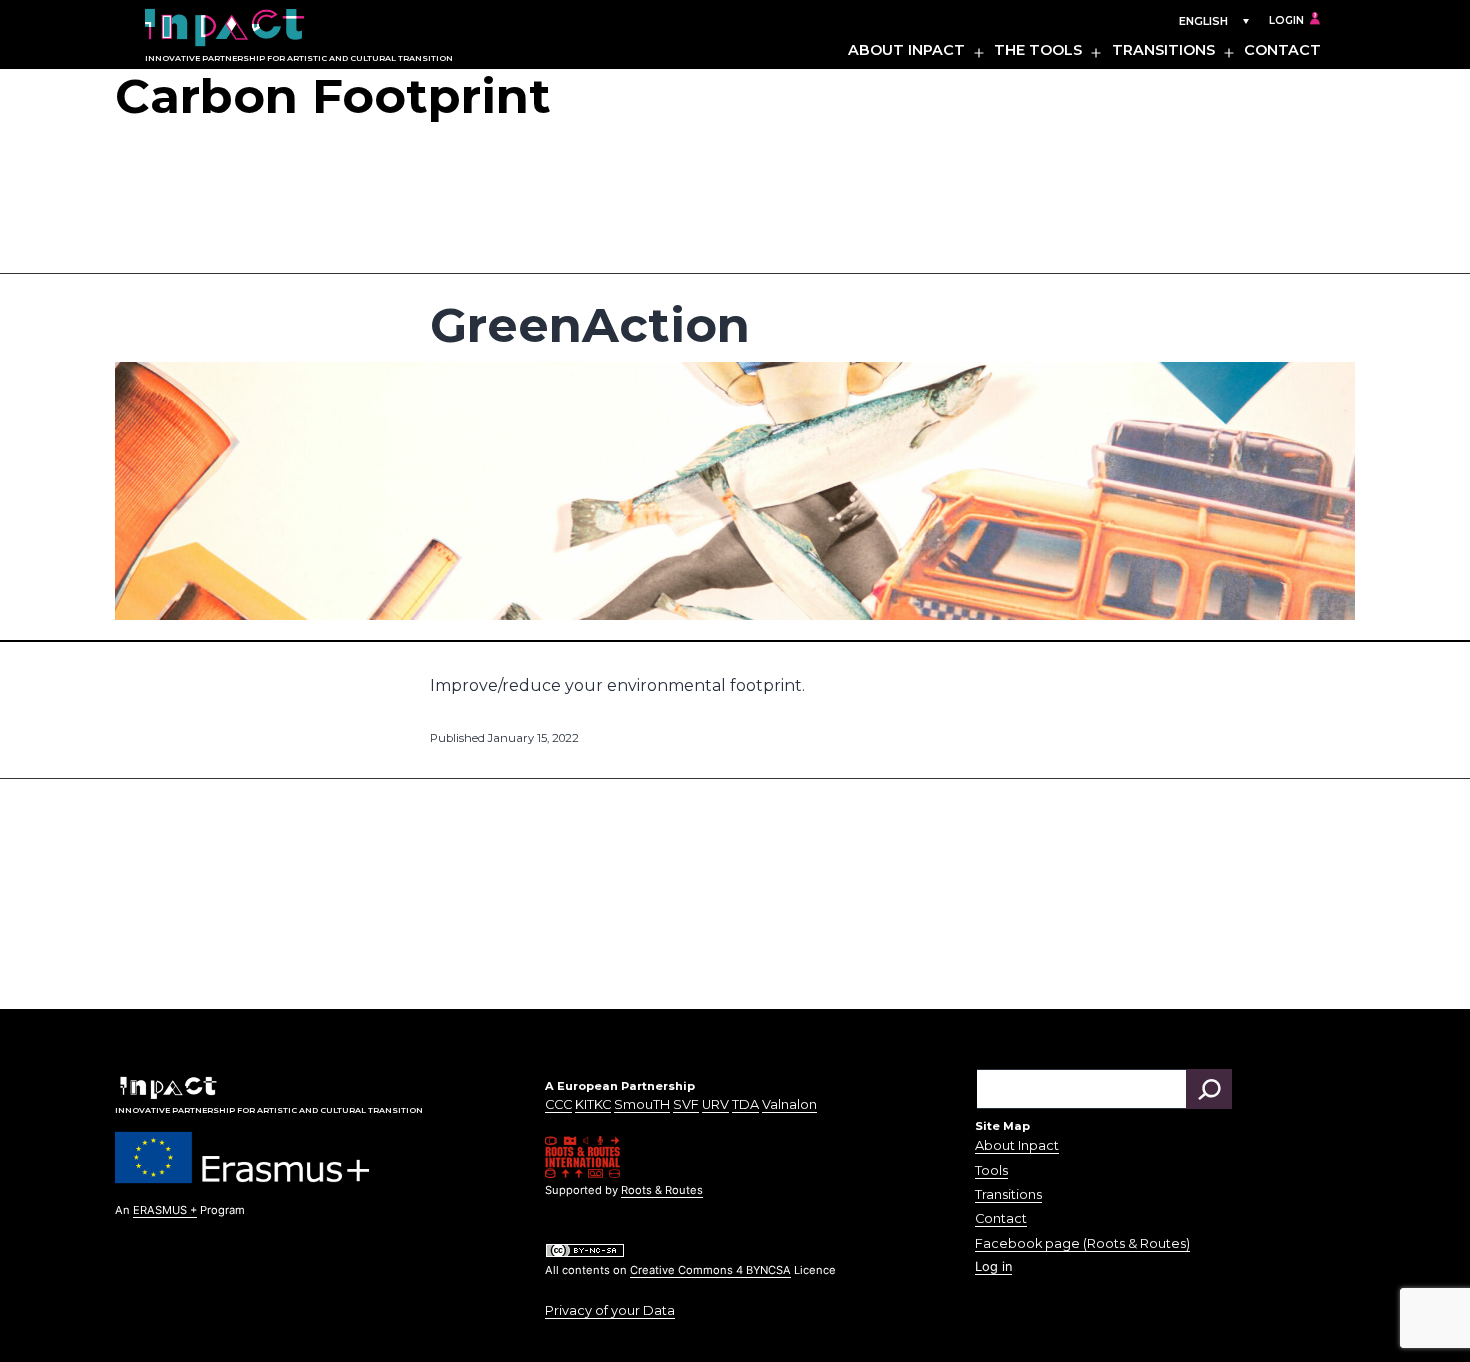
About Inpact (906, 50)
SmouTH (642, 1104)
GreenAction (590, 325)
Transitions (1163, 50)
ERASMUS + (165, 1210)
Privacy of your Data (610, 1310)
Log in (993, 1266)
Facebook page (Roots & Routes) (1082, 1243)
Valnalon (789, 1104)
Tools (991, 1170)
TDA (745, 1104)
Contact (1282, 50)
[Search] (1209, 1089)
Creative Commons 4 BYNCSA (710, 1270)
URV (715, 1104)
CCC (558, 1104)
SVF (686, 1104)
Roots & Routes (662, 1190)
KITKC (593, 1104)
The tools (1038, 50)
